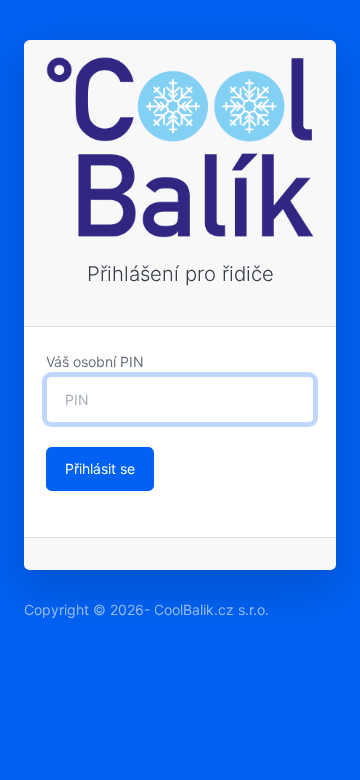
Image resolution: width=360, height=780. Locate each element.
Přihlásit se (100, 468)
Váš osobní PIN (95, 361)
